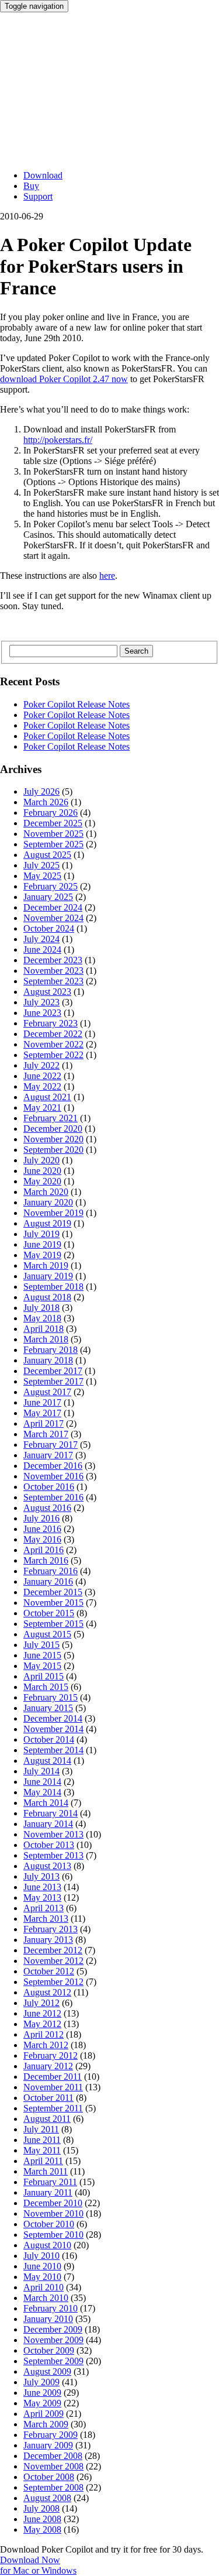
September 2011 (53, 2108)
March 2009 (46, 2424)
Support (38, 196)
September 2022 (53, 1055)
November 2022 (53, 1044)
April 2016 (44, 1550)
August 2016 (47, 1508)
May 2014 (42, 1792)
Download (43, 175)
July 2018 (41, 1308)
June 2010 (42, 2266)
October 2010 (49, 2224)
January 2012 (48, 2066)
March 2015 (46, 1687)
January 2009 (48, 2445)
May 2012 (42, 2024)
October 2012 (49, 1971)
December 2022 (53, 1034)
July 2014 (41, 1771)
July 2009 (41, 2382)
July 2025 (41, 865)
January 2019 (48, 1276)
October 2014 (49, 1739)
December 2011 (53, 2077)
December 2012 (53, 1950)
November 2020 (53, 1139)
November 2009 (53, 2340)
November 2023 (53, 971)
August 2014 (47, 1761)
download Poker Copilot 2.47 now (64, 379)
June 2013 (42, 1887)
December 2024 (53, 907)
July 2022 (41, 1065)
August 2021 (47, 1097)
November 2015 (53, 1603)
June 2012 (42, 2013)
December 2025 (53, 823)
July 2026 (41, 791)
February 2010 (51, 2308)
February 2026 (51, 813)
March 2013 (46, 1919)
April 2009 (44, 2414)
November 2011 (53, 2087)
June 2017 (42, 1402)
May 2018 (42, 1318)
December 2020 (53, 1129)
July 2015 (41, 1645)
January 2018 (48, 1360)
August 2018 (47, 1297)
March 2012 (46, 2045)
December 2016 (53, 1466)
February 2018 (51, 1350)
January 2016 (48, 1581)
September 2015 (53, 1624)
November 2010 (53, 2213)
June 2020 (42, 1171)
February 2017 (51, 1445)
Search (136, 651)
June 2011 (42, 2140)
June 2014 (42, 1782)
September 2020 (53, 1150)
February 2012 (51, 2055)
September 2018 (53, 1287)
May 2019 (42, 1255)
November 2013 (53, 1834)
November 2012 (53, 1961)
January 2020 (48, 1202)
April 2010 (44, 2287)
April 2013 (44, 1908)
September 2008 (53, 2487)
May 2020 (42, 1181)
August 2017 (47, 1392)
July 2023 (41, 1002)
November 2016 (53, 1476)
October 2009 (49, 2350)
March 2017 (46, 1434)
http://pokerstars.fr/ (58, 440)
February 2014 (51, 1813)
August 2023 (47, 992)
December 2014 (53, 1718)
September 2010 (53, 2235)
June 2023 (42, 1013)
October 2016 (49, 1487)
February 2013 (51, 1929)
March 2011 (46, 2171)
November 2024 (53, 918)
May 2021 (42, 1107)
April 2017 (44, 1423)
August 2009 (47, 2371)
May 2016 (42, 1539)
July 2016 (41, 1518)
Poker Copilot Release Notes (77, 704)
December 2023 (53, 960)
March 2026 (46, 802)
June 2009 (42, 2393)
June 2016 (42, 1529)
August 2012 (47, 1992)
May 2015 (42, 1666)
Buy (31, 186)
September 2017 (53, 1381)
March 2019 (46, 1265)
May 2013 (42, 1897)
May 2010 (42, 2277)
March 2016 (46, 1560)
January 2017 (48, 1455)
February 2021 (51, 1118)
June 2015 (42, 1655)
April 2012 (44, 2034)
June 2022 (42, 1076)
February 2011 (50, 2182)
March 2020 (46, 1192)
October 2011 (48, 2098)
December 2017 (53, 1371)
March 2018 (46, 1339)
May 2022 (42, 1086)
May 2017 (42, 1413)
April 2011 (43, 2161)
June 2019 (42, 1244)
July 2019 (41, 1234)
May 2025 (42, 876)
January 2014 (48, 1824)
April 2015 (44, 1676)
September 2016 (53, 1497)
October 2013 (49, 1845)
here (107, 576)
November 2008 (53, 2466)
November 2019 (53, 1213)
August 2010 (47, 2245)
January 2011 (48, 2192)
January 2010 (48, 2319)
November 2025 (53, 834)
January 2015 (48, 1708)
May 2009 (42, 2403)
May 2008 (42, 2529)
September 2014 (53, 1750)
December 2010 (53, 2203)
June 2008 (42, 2519)
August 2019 (47, 1223)
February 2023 (51, 1023)
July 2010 (41, 2256)
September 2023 (53, 981)
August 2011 (47, 2119)
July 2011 (41, 2129)
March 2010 (46, 2298)
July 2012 (41, 2003)
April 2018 (44, 1329)
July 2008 (41, 2508)
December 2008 (53, 2456)
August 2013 (47, 1866)
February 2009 (51, 2435)
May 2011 (42, 2150)
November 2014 (53, 1729)
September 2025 (53, 844)
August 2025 (47, 855)
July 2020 (41, 1160)
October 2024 (49, 928)
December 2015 (53, 1592)
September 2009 (53, 2361)
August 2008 (47, 2498)
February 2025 (51, 886)
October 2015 (49, 1613)
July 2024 (41, 939)
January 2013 (48, 1940)
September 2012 (53, 1982)
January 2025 (48, 897)
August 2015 (47, 1634)
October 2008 (49, 2477)
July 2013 (41, 1876)
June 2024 (42, 949)
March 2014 (46, 1803)
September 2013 (53, 1855)
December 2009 (53, 2329)
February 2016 (51, 1571)
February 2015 (51, 1697)
